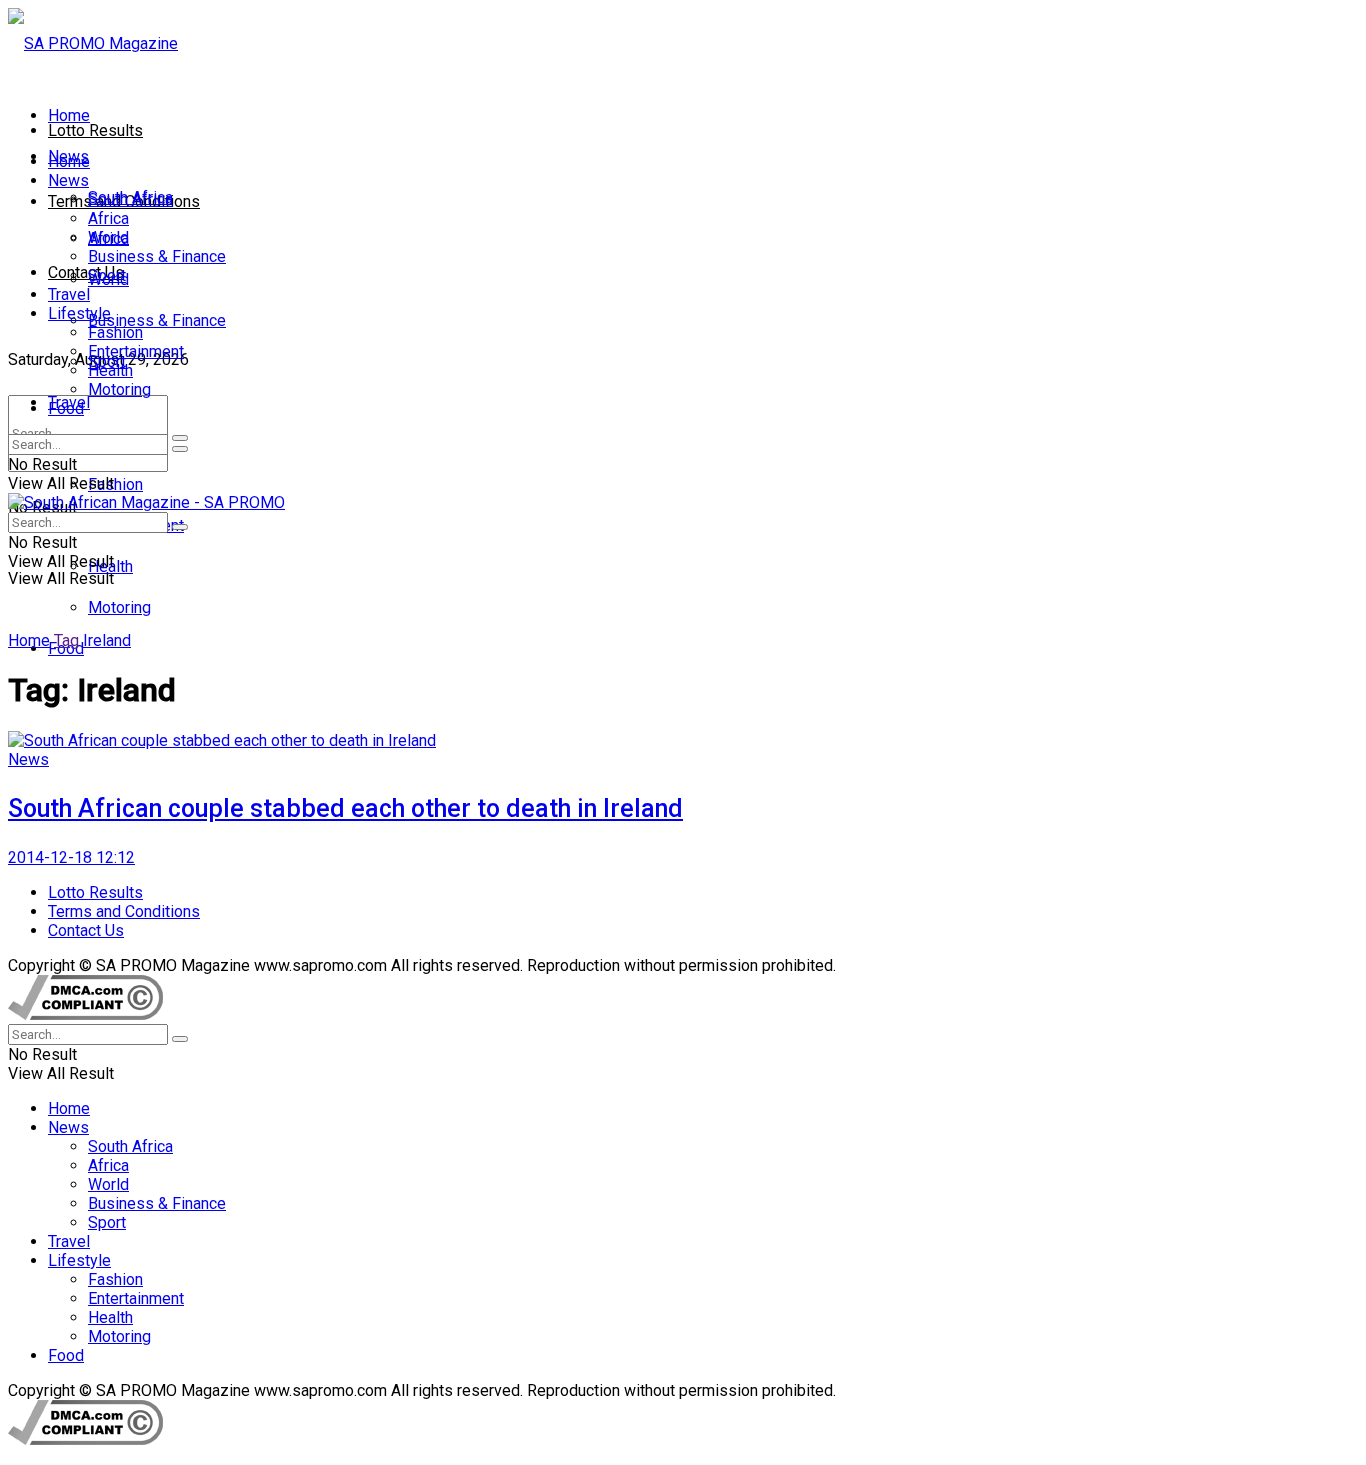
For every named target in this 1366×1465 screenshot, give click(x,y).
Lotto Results (95, 130)
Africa (108, 218)
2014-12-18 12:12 (71, 857)
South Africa (130, 199)
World (108, 237)
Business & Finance (157, 320)
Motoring (119, 607)
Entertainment (136, 351)
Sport (107, 275)
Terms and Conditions (124, 911)
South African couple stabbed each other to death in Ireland (345, 808)
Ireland (107, 640)
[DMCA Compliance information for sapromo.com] (85, 1014)
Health (110, 370)
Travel (69, 294)
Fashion (115, 484)
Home (69, 115)
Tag (66, 640)
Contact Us (86, 272)
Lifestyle (79, 313)
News (68, 180)
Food (66, 408)
